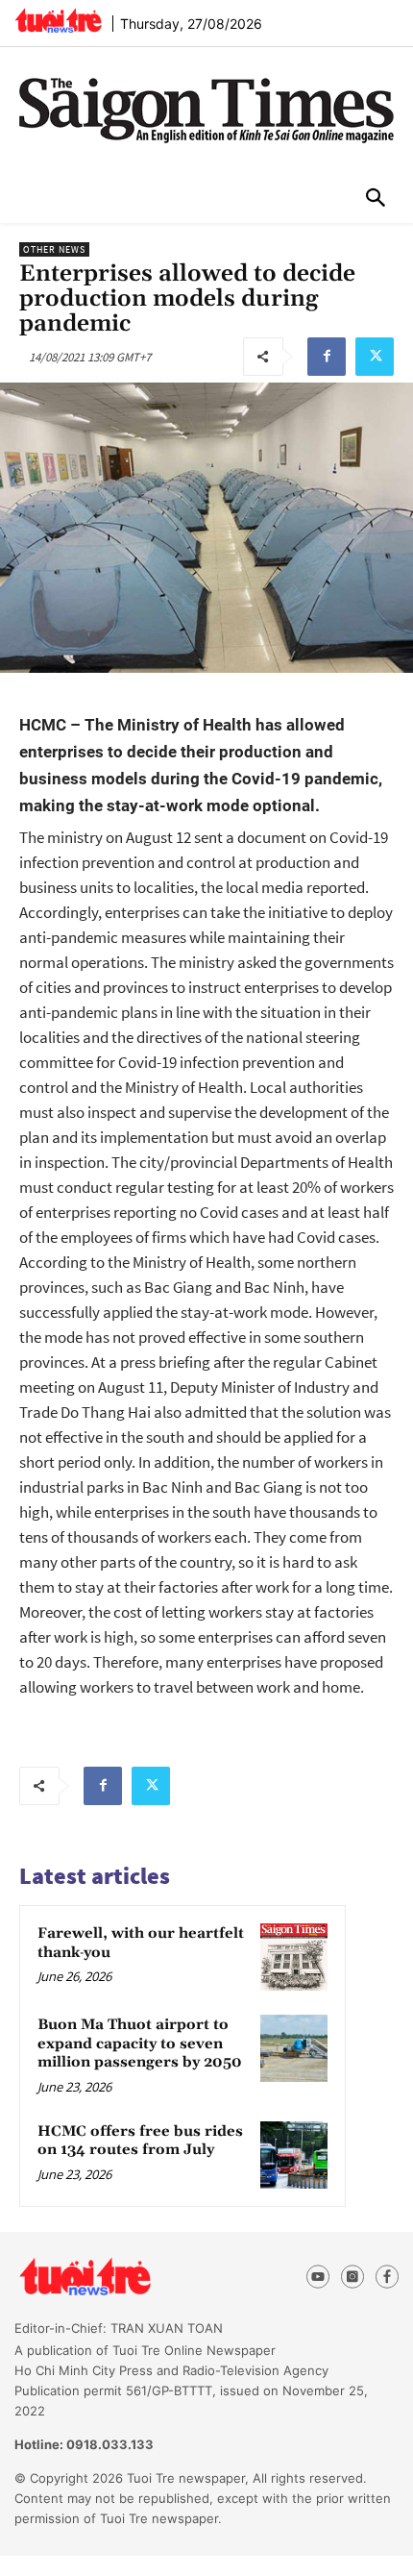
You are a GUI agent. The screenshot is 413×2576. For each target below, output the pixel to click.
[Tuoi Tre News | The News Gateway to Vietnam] (58, 20)
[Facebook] (327, 357)
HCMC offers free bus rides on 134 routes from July (140, 2141)
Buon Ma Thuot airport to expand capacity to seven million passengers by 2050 (140, 2043)
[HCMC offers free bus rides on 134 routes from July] (294, 2155)
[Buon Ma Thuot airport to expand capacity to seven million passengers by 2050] (294, 2048)
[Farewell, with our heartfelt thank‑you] (294, 1957)
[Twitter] (375, 357)
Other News (54, 249)
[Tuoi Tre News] (120, 2277)
